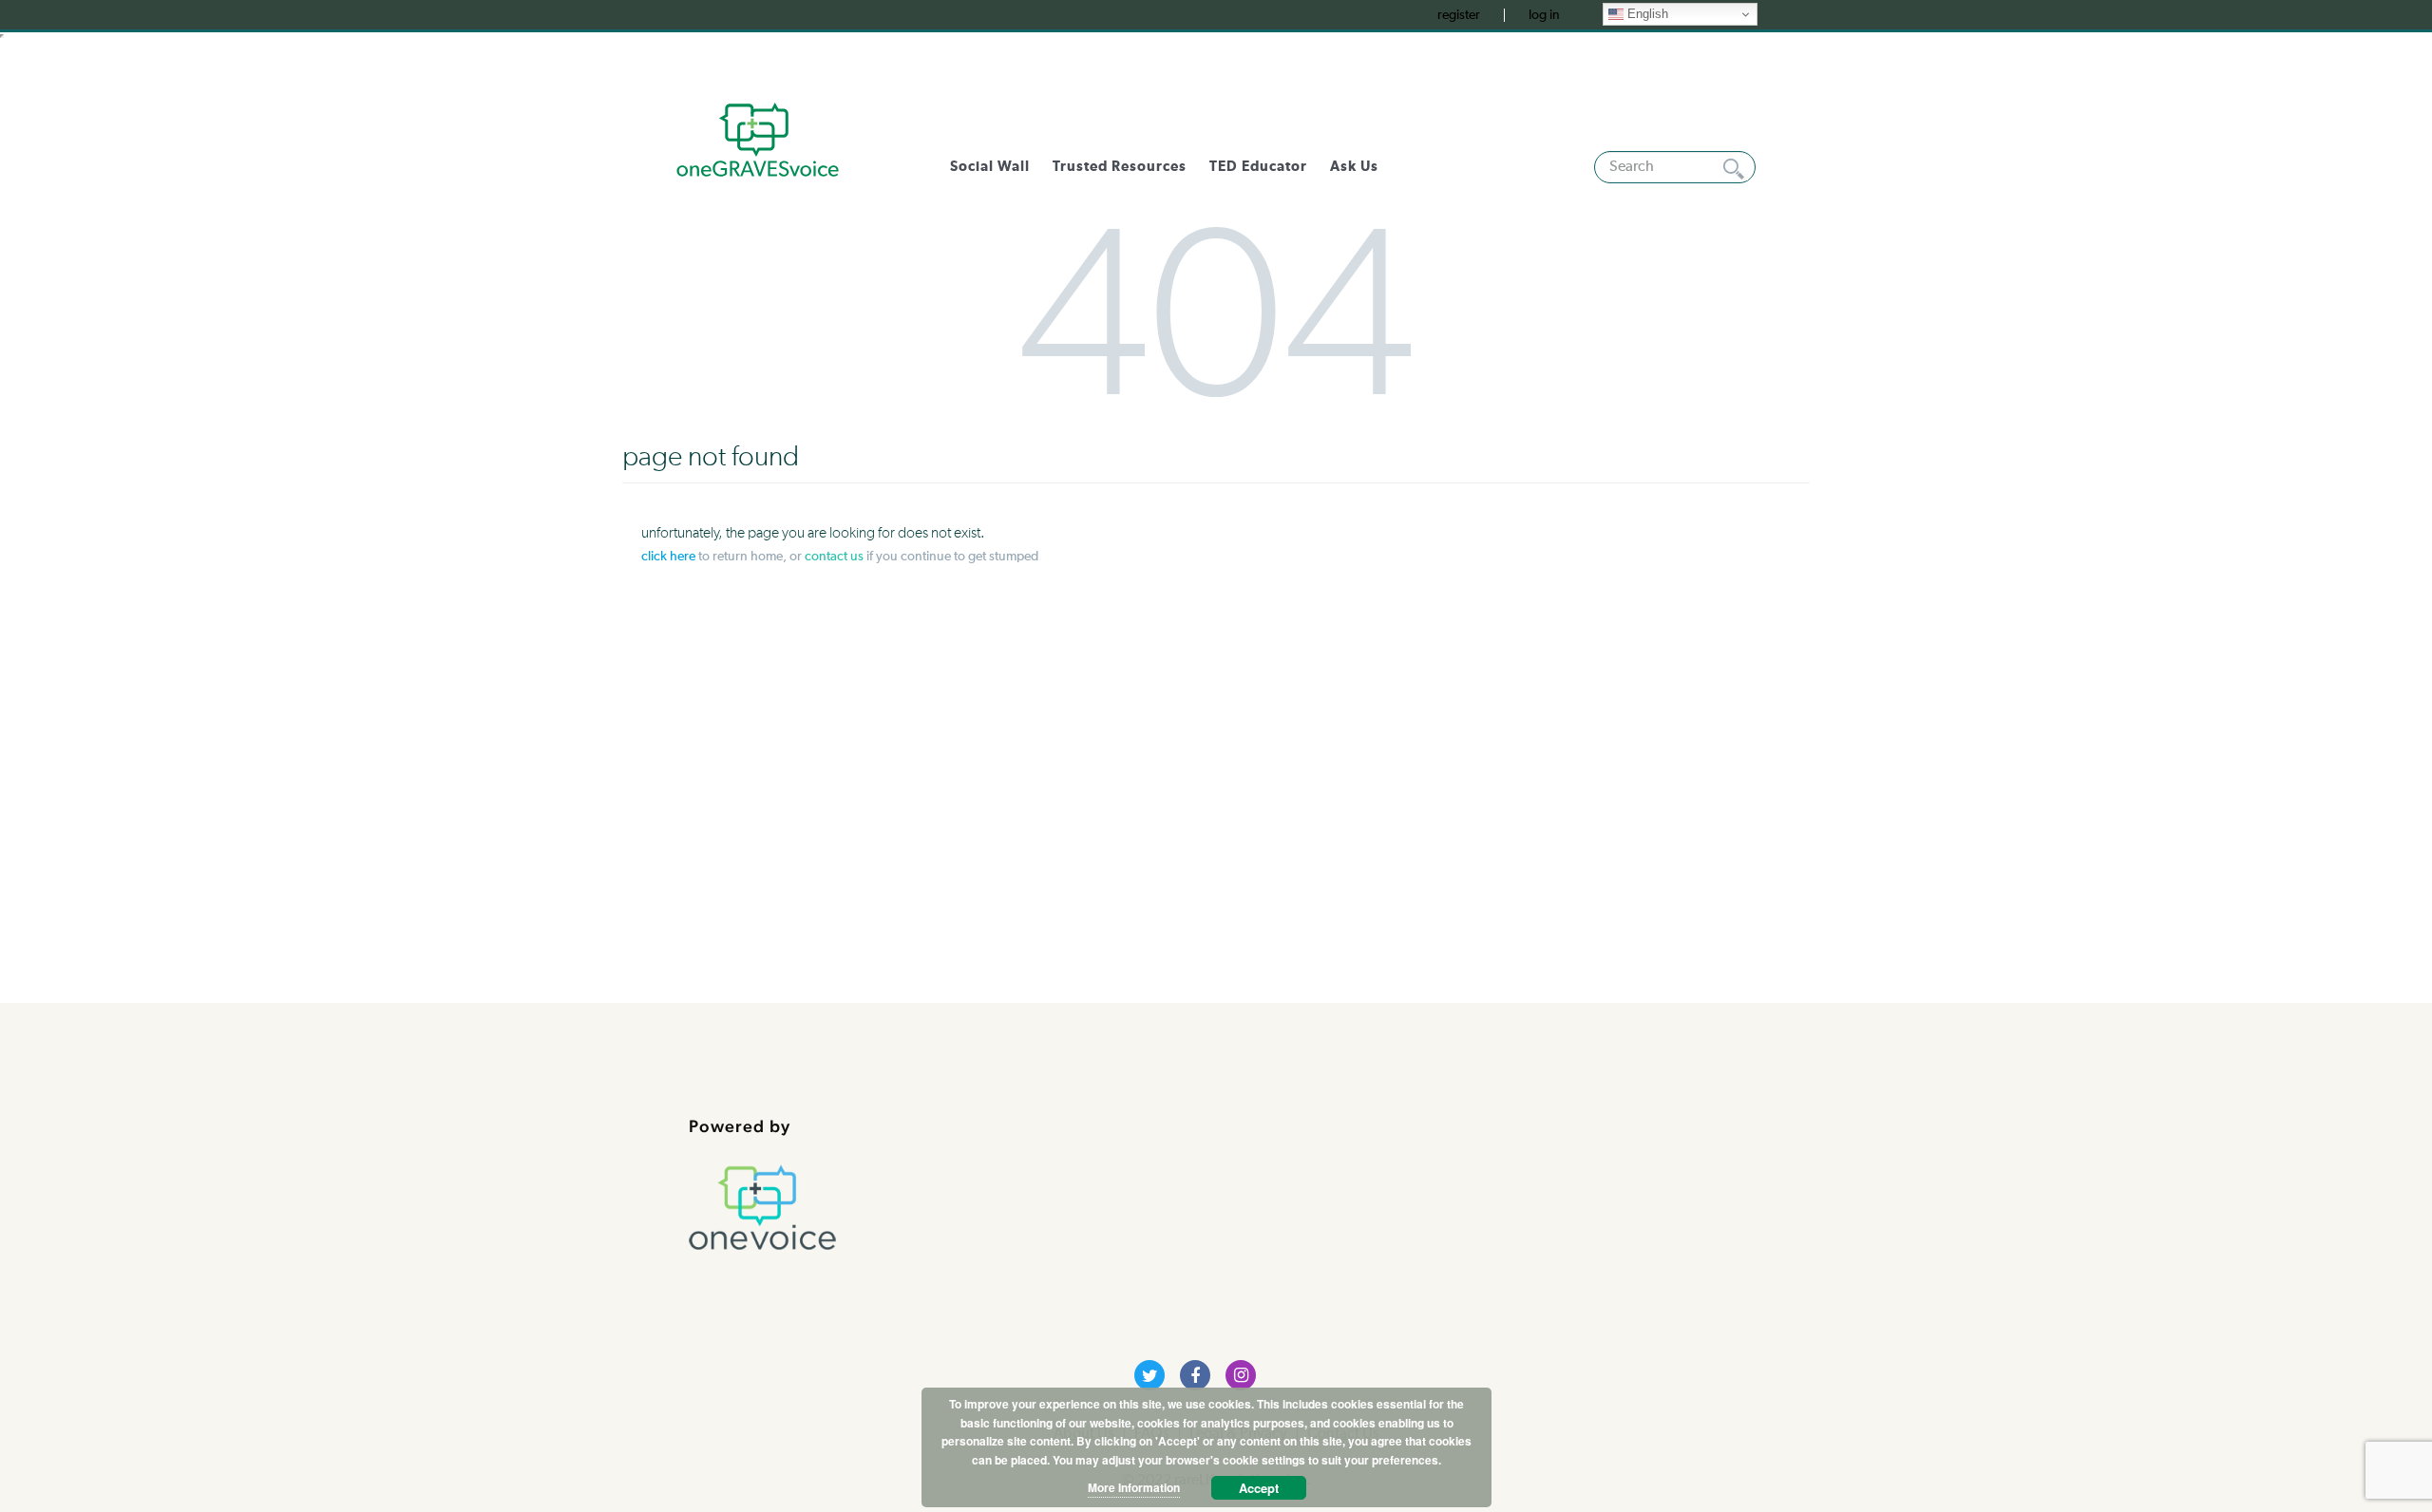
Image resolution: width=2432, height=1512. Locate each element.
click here (668, 557)
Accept (1259, 1488)
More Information (1134, 1487)
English (1646, 14)
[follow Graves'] (1149, 1375)
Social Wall (990, 167)
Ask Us (1354, 167)
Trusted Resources (1120, 167)
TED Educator (1258, 167)
